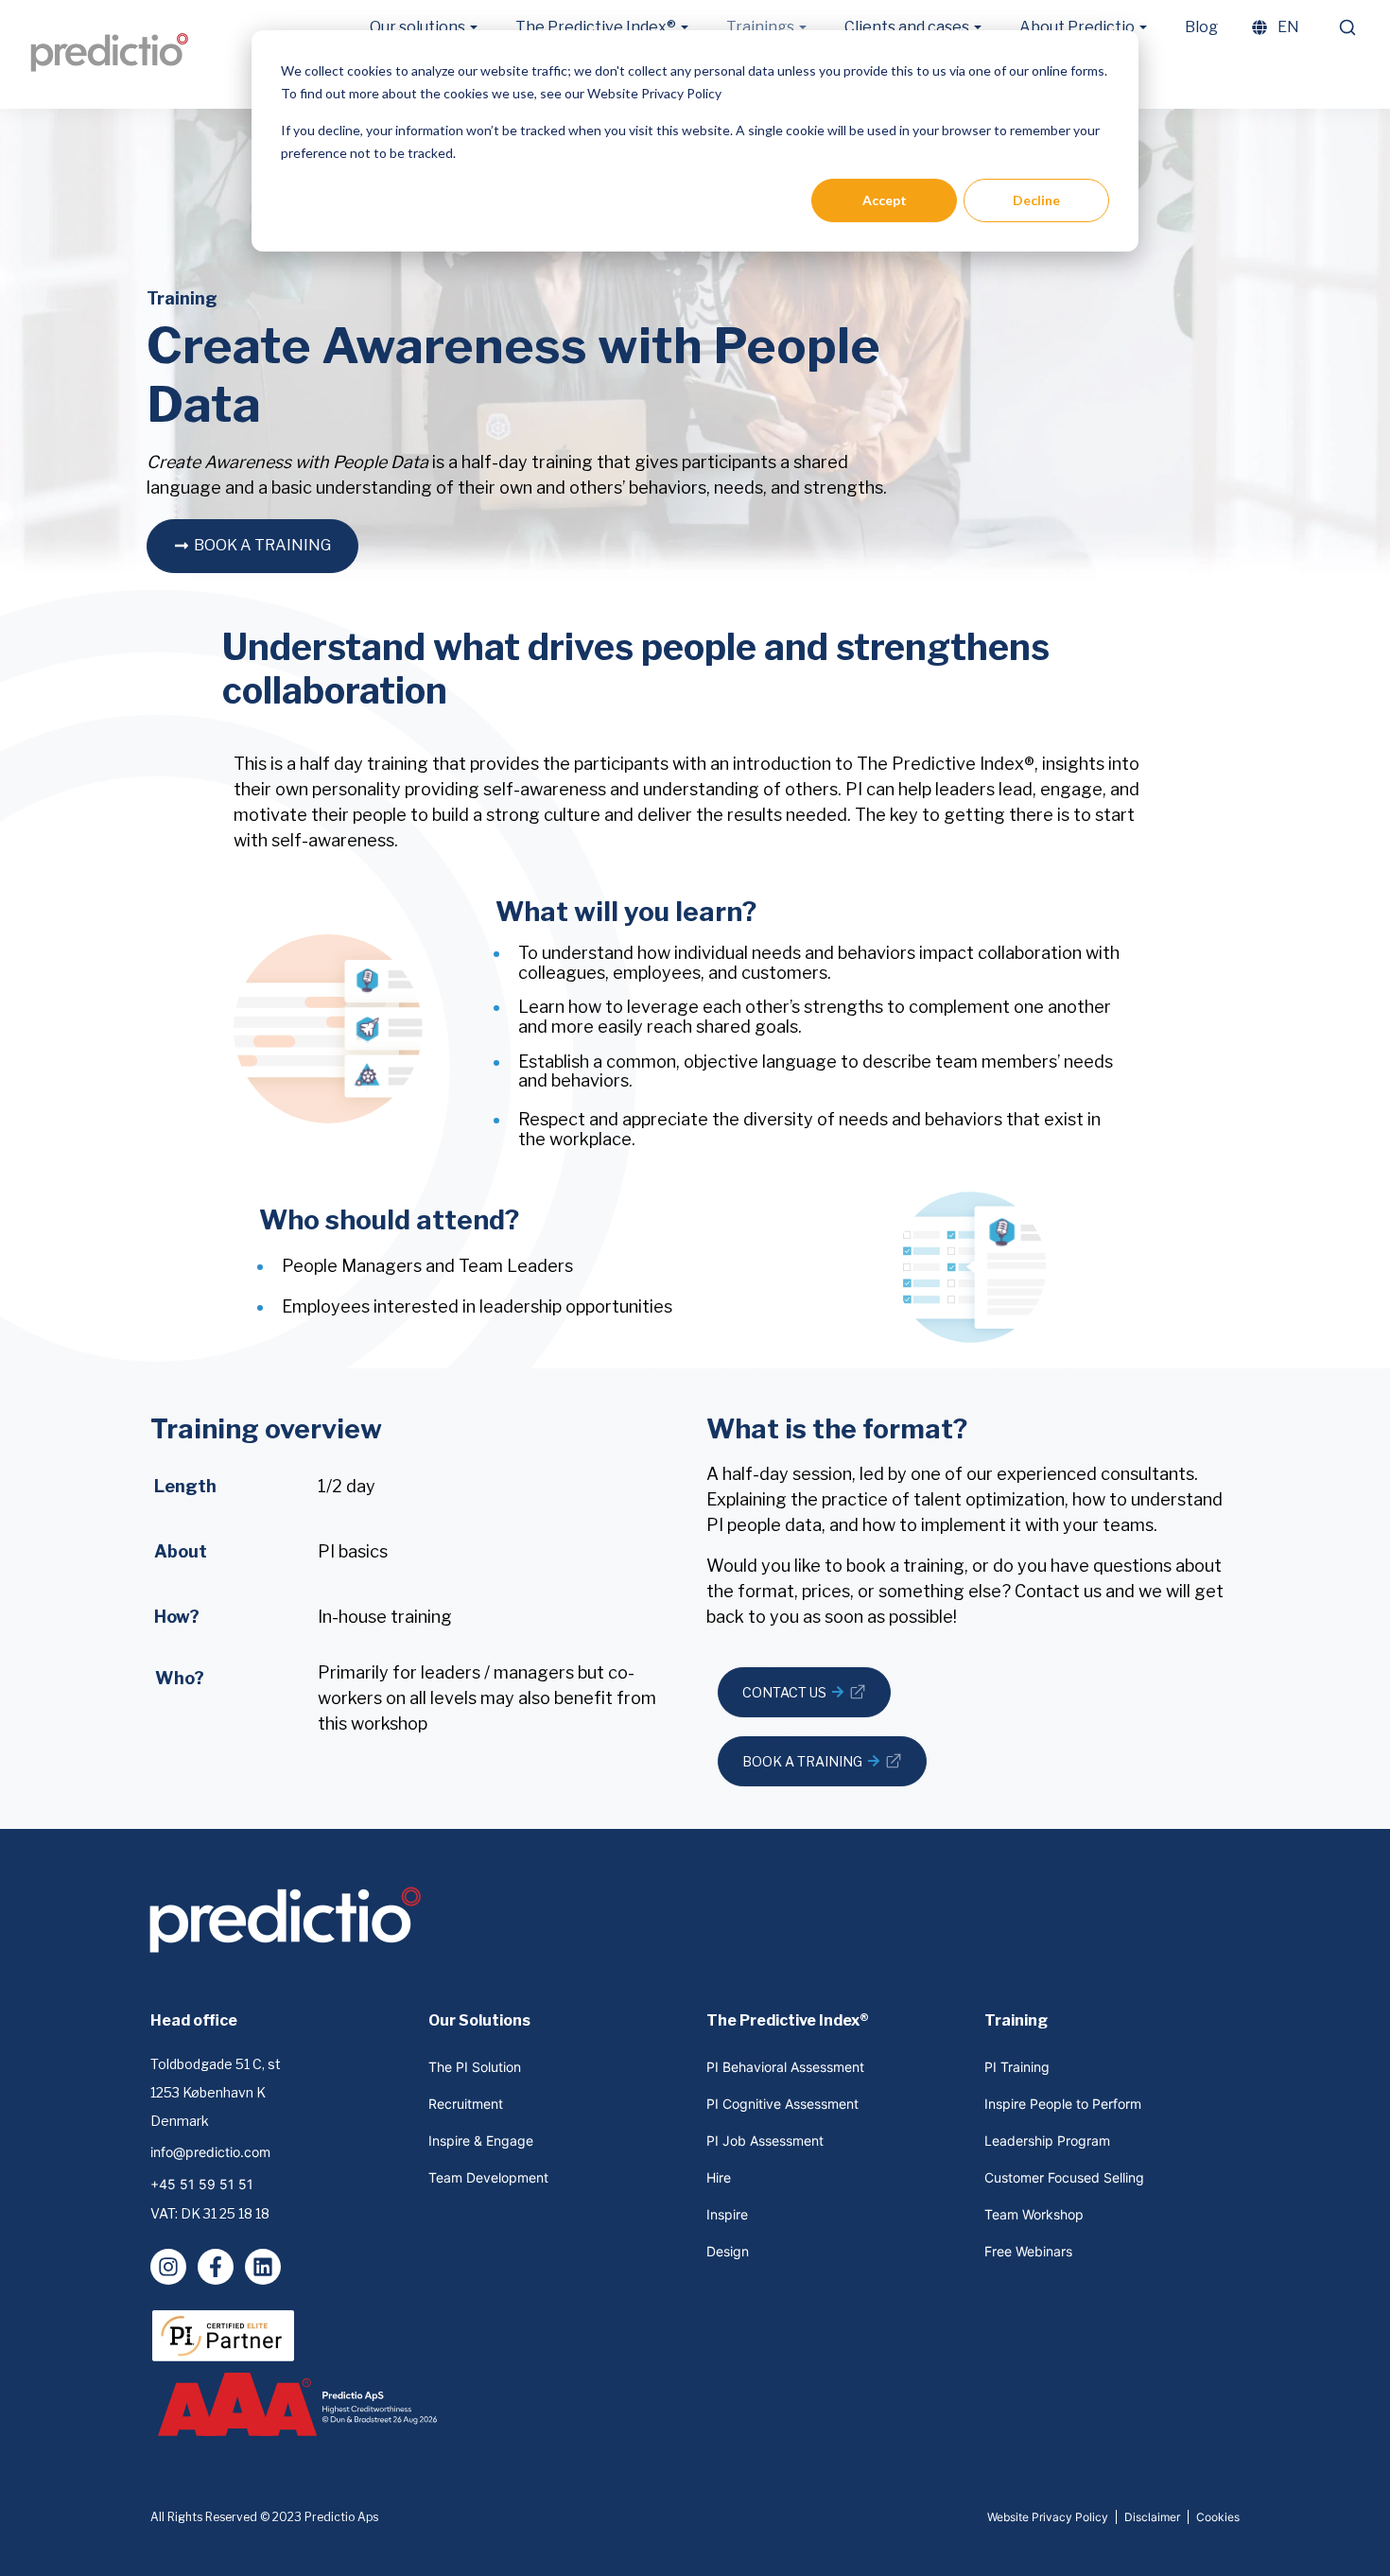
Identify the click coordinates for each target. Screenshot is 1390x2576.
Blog (1201, 27)
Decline (1036, 200)
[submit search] (1347, 27)
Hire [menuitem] (719, 2177)
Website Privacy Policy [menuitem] (1048, 2517)
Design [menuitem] (728, 2251)
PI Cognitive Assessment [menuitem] (782, 2104)
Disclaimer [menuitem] (1152, 2517)
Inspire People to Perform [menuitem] (1063, 2104)
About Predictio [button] (1077, 27)
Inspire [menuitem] (727, 2214)
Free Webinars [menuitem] (1028, 2251)
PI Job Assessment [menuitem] (765, 2141)
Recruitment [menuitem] (466, 2104)
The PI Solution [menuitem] (475, 2067)
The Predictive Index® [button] (596, 27)
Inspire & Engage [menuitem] (481, 2141)
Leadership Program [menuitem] (1047, 2141)
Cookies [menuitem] (1218, 2517)
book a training (262, 545)
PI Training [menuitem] (1017, 2067)
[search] (1347, 27)
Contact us (794, 1701)
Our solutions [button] (417, 27)
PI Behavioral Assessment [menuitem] (785, 2067)
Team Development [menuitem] (488, 2177)
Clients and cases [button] (907, 27)
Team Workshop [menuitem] (1034, 2214)
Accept (885, 200)
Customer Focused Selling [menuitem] (1064, 2177)
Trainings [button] (760, 27)
